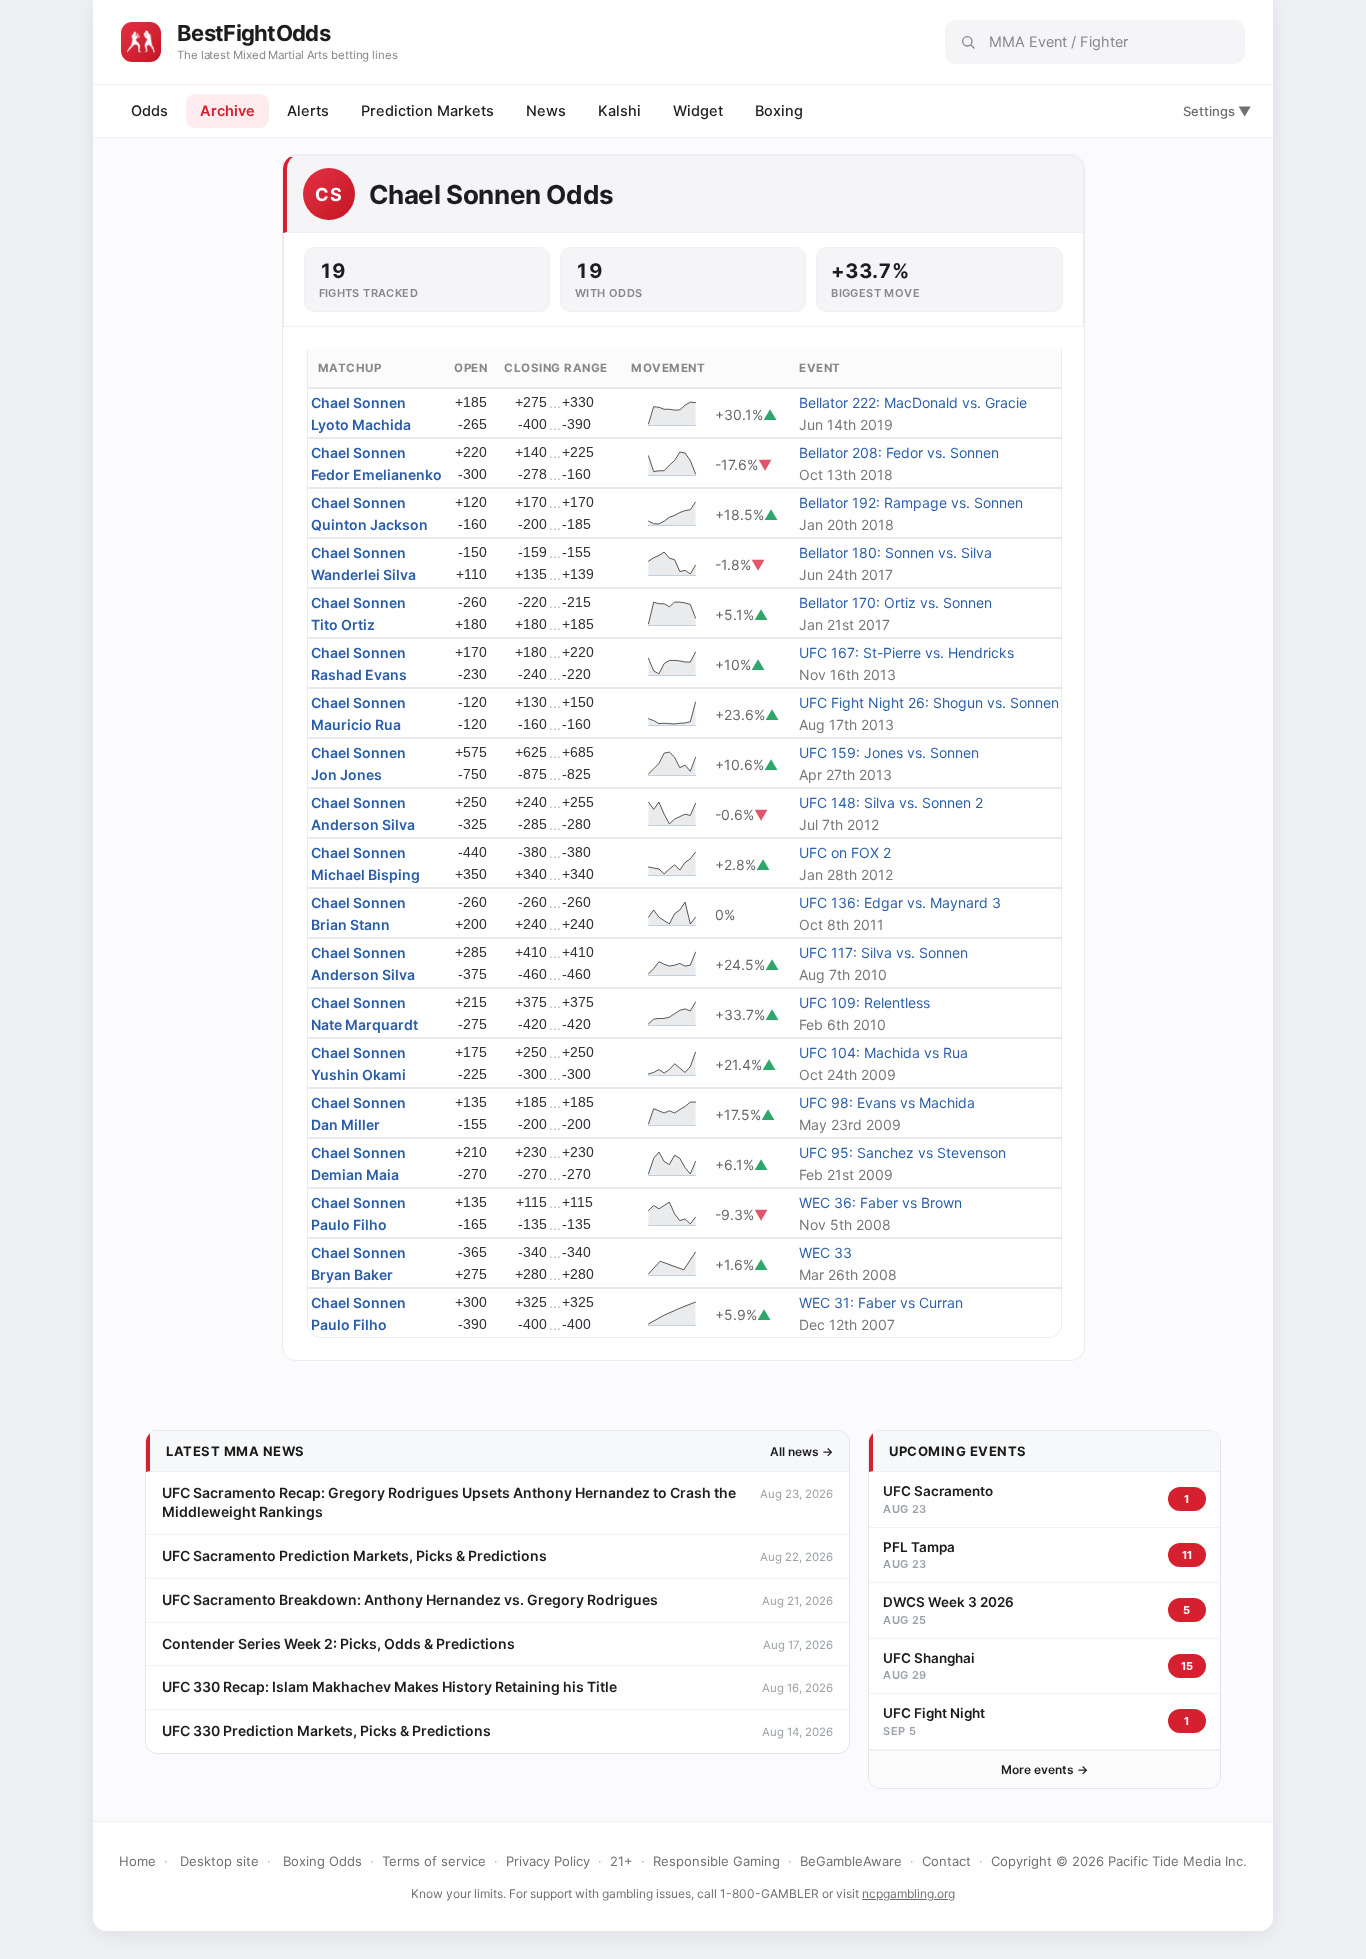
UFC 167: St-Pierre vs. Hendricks (906, 652)
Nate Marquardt (364, 1024)
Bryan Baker (352, 1274)
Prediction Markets (427, 111)
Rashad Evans (359, 674)
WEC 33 (825, 1252)
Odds (149, 111)
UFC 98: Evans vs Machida (887, 1102)
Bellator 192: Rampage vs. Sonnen (911, 502)
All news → (801, 1451)
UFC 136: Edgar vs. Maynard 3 (900, 902)
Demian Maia (355, 1174)
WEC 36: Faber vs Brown (880, 1202)
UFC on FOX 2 (845, 852)
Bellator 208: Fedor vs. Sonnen (899, 452)
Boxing (779, 111)
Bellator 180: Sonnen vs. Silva (895, 552)
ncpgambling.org (908, 1893)
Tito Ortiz (343, 624)
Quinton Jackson (369, 524)
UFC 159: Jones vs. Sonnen (889, 752)
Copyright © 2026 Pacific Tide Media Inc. (1119, 1861)
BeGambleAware (851, 1861)
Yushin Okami (358, 1074)
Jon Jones (346, 774)
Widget (698, 111)
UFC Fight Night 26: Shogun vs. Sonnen (929, 702)
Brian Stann (350, 924)
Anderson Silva (363, 824)
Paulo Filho (349, 1224)
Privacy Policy (548, 1861)
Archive (227, 111)
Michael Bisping (365, 874)
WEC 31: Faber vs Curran (881, 1302)
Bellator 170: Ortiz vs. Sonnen (895, 602)
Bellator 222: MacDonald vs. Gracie (913, 402)
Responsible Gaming (716, 1861)
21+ (621, 1861)
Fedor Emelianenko (376, 474)
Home (137, 1861)
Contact (946, 1861)
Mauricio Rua (356, 724)
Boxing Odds (322, 1861)
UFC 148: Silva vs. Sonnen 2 (891, 802)
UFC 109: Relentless (864, 1002)
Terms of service (434, 1861)
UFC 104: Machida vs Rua (883, 1052)
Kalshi (619, 111)
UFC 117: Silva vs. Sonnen (883, 952)
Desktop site (219, 1861)
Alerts (308, 111)
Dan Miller (345, 1124)
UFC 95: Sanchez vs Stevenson (902, 1152)
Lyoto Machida (361, 424)
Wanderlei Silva (363, 574)
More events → (1044, 1769)
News (546, 111)
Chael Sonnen (358, 402)
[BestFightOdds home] (141, 42)
